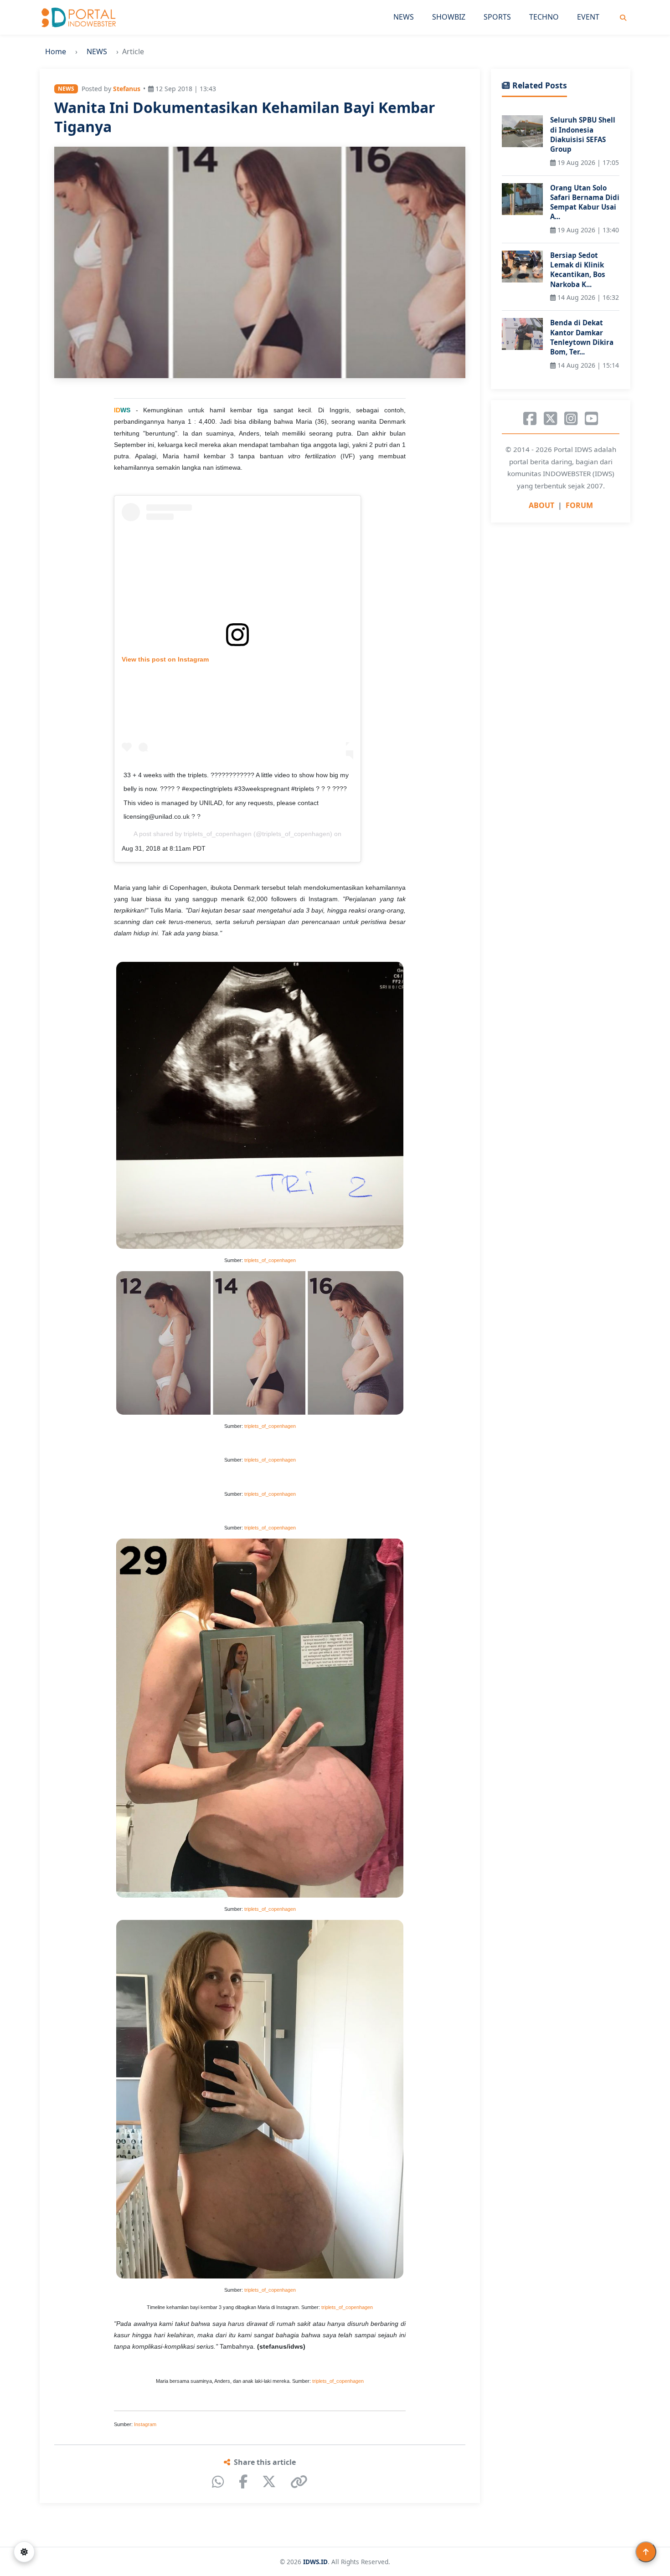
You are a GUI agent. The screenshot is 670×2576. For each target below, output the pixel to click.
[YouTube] (591, 419)
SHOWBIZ (449, 17)
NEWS (404, 17)
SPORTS (497, 17)
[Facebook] (243, 2482)
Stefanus (127, 89)
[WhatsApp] (218, 2482)
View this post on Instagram (165, 659)
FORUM (579, 505)
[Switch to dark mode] (24, 2552)
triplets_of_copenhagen (218, 834)
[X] (269, 2482)
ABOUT (541, 505)
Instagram (145, 2424)
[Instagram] (571, 419)
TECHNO (544, 17)
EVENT (588, 17)
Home (56, 51)
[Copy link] (299, 2482)
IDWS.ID (315, 2562)
